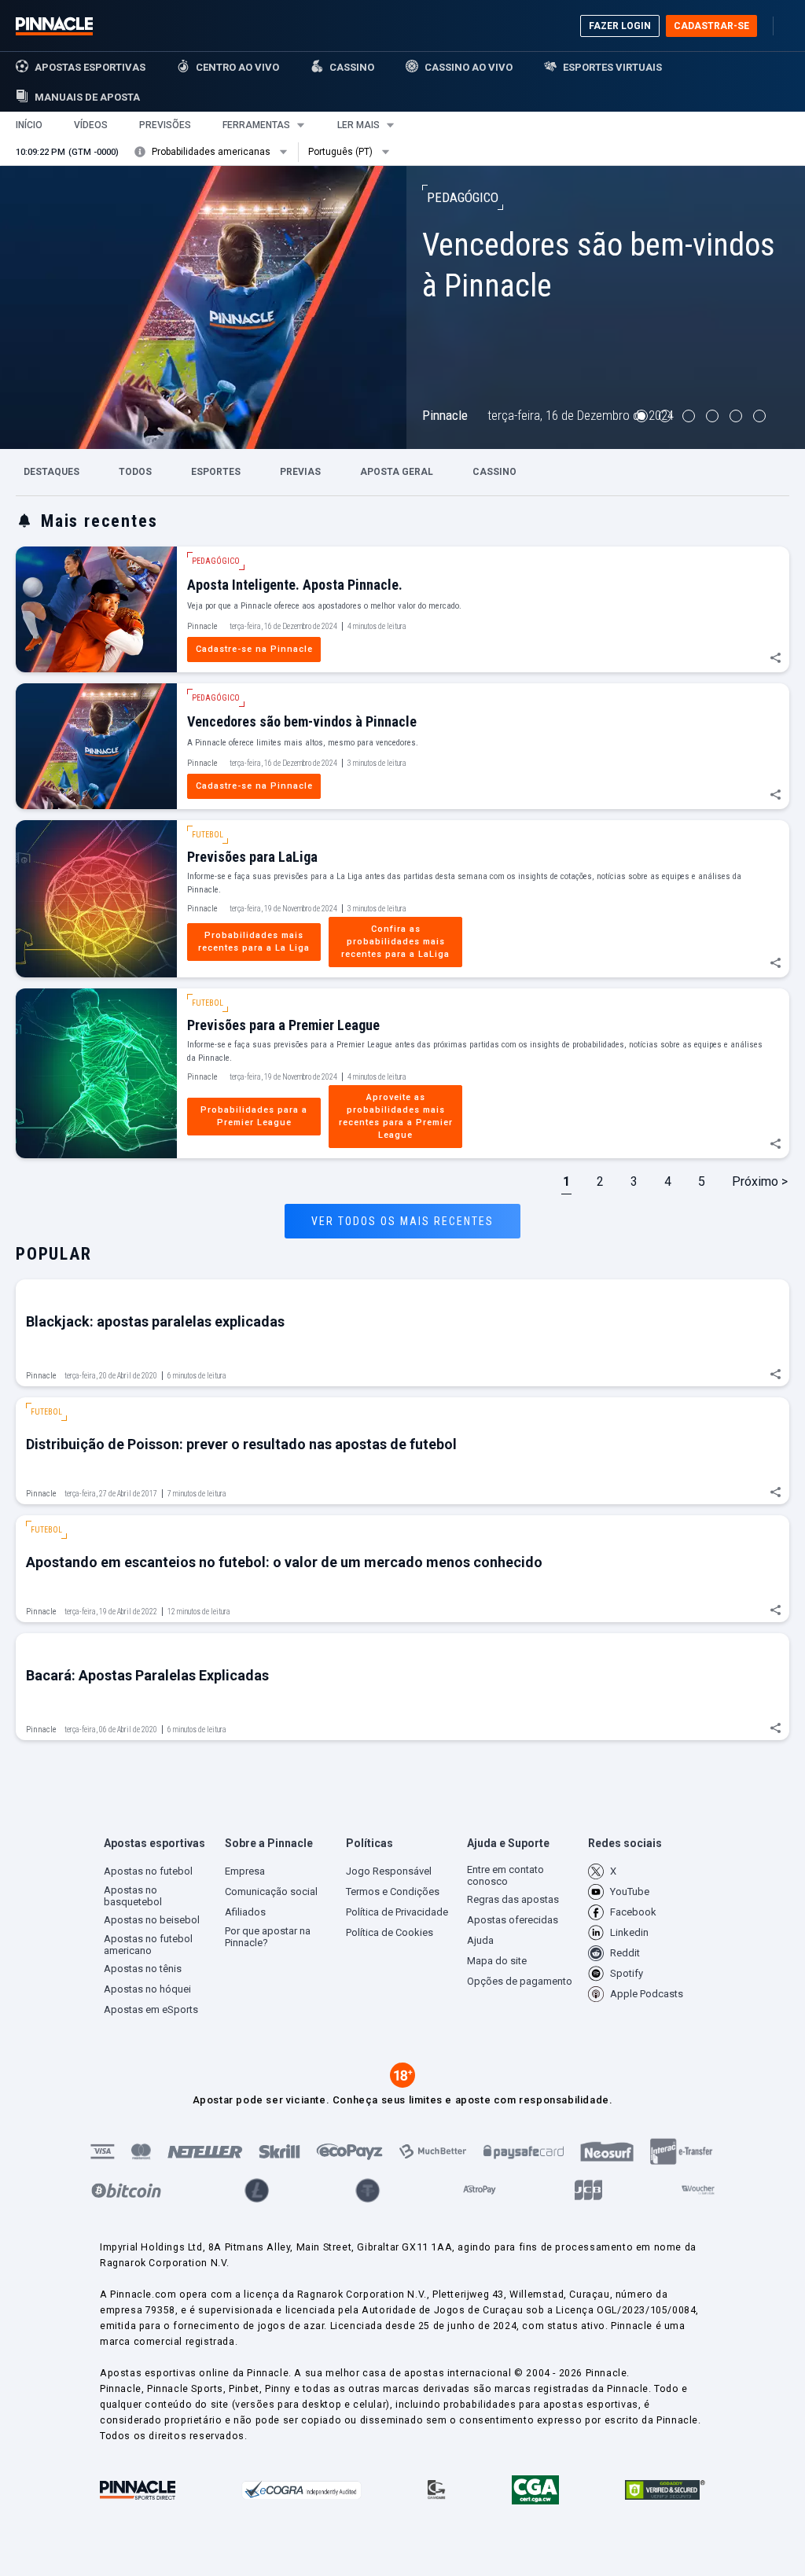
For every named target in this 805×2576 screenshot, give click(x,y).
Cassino (494, 472)
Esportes (216, 472)
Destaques (51, 472)
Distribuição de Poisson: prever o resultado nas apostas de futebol (241, 1444)
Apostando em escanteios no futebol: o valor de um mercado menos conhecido (284, 1562)
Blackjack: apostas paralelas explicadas (155, 1321)
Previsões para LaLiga (252, 857)
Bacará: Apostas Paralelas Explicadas (147, 1675)
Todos (135, 472)
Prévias (300, 472)
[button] (29, 125)
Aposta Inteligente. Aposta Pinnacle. (295, 585)
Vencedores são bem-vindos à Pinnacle (302, 721)
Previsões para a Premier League (283, 1025)
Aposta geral (397, 472)
